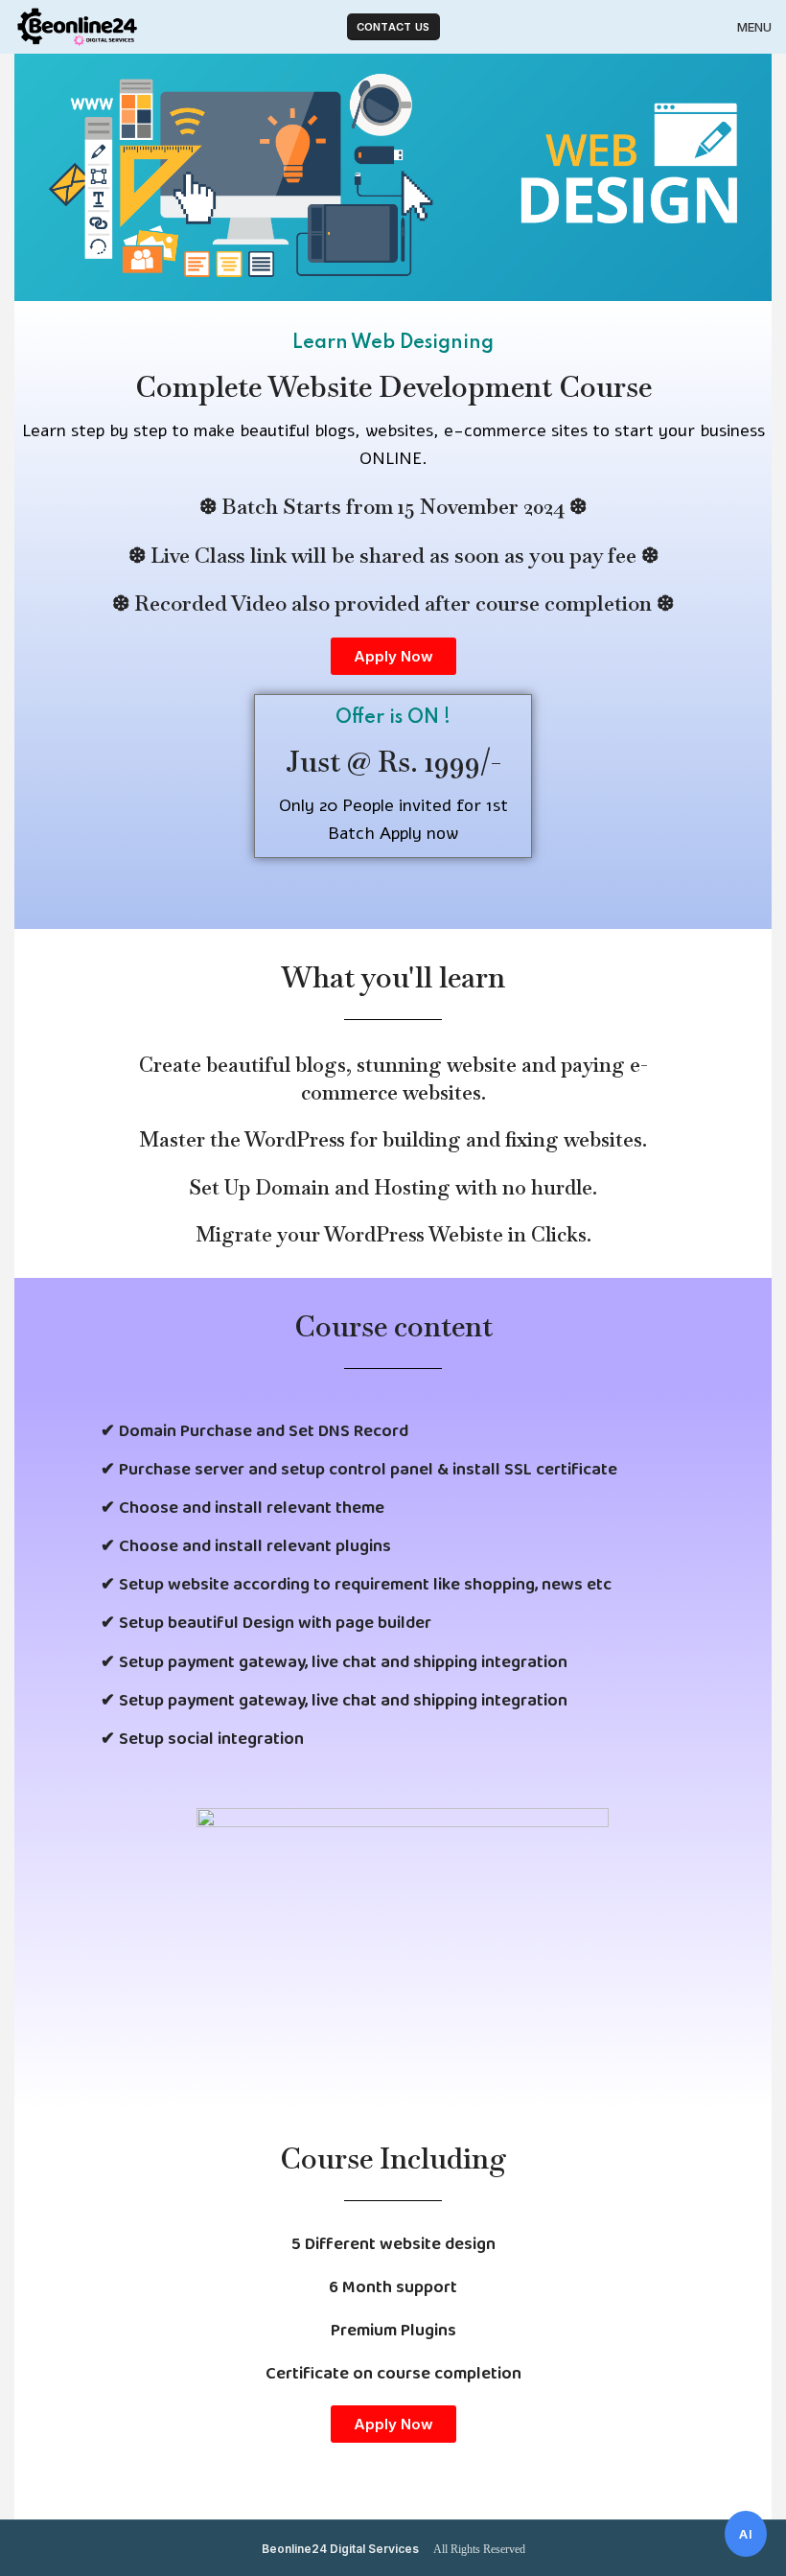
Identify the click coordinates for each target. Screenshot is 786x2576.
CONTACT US (393, 27)
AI (746, 2534)
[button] (393, 656)
